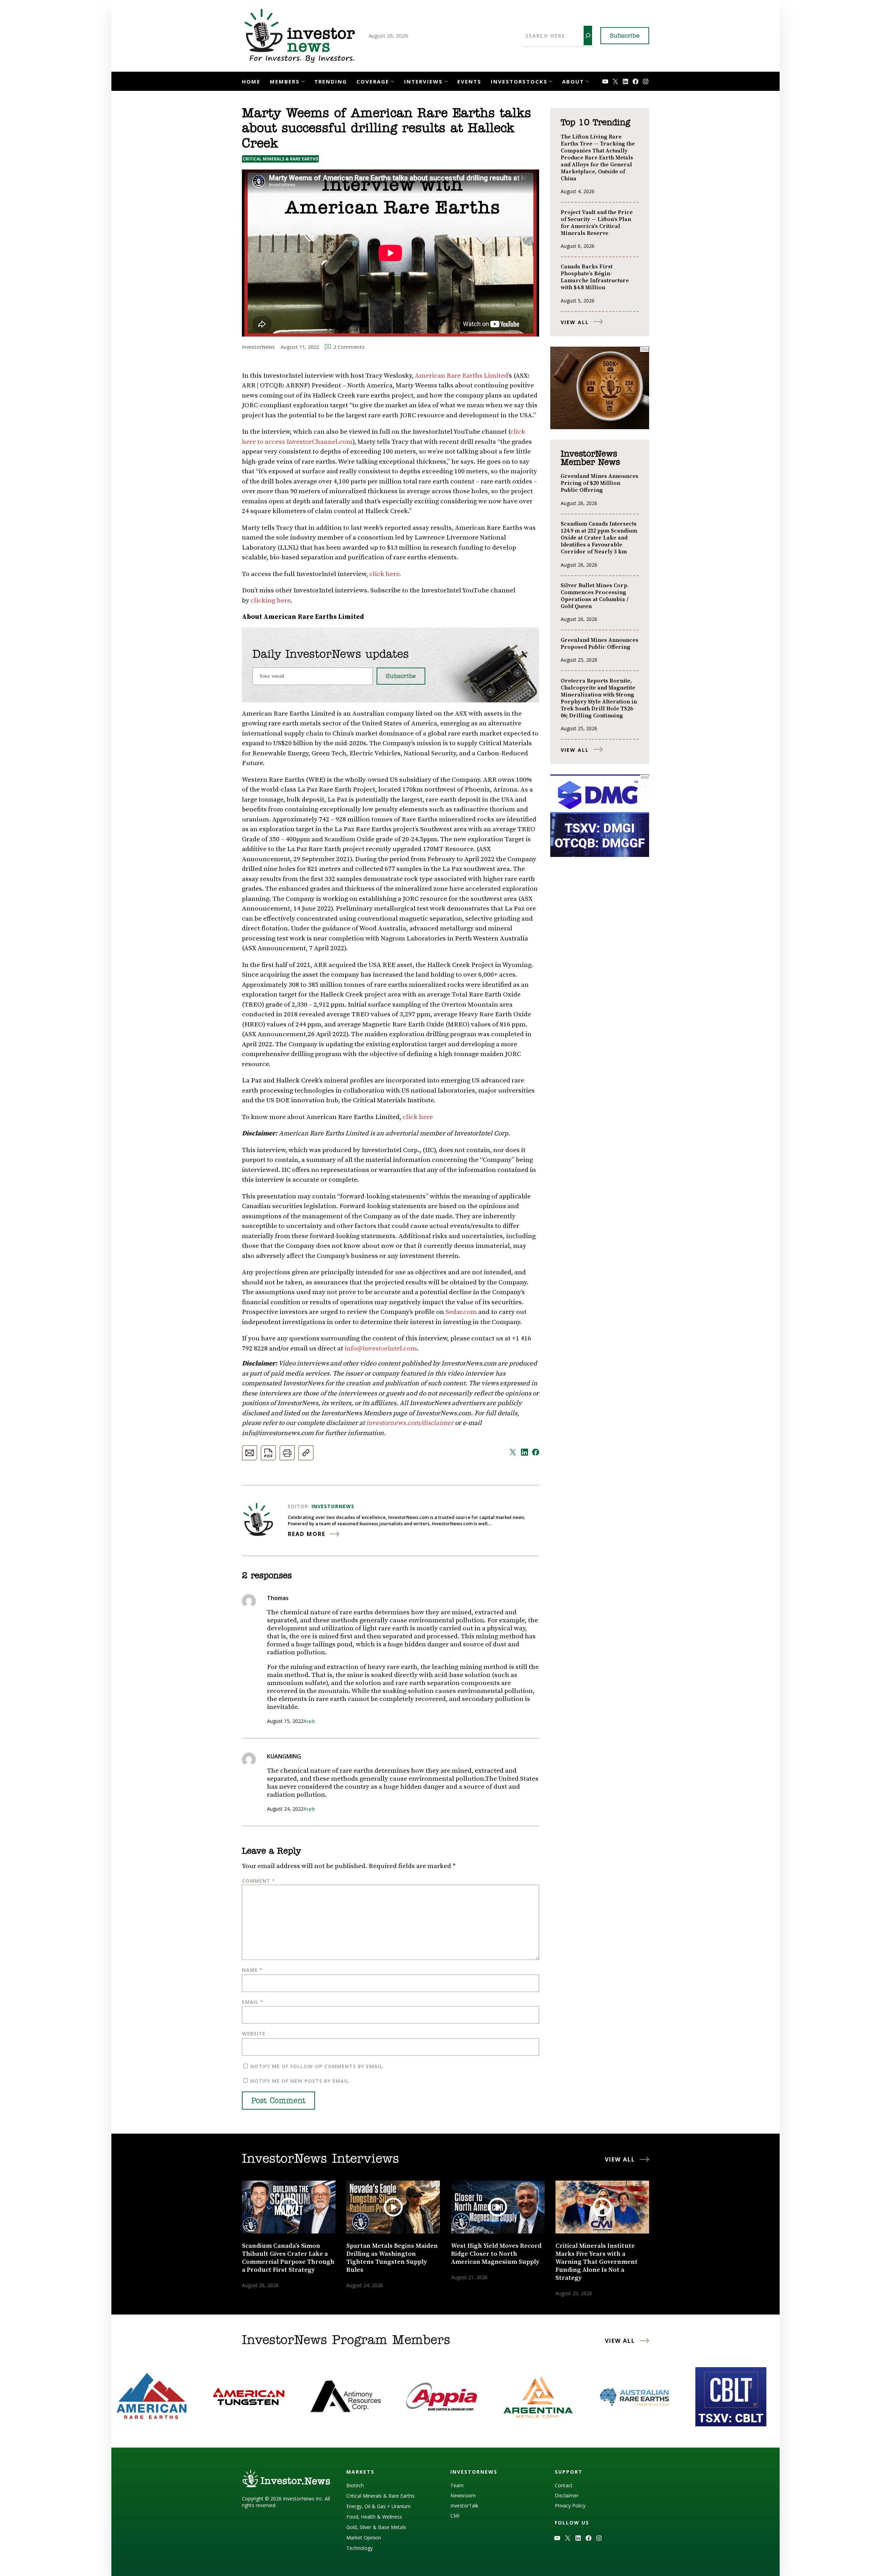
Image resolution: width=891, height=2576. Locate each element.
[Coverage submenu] (392, 81)
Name (252, 1970)
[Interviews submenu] (446, 81)
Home (251, 81)
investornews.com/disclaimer (411, 1423)
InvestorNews (333, 1506)
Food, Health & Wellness (374, 2517)
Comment (259, 1881)
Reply (309, 1721)
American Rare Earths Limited (462, 376)
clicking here (270, 601)
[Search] (588, 36)
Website (254, 2034)
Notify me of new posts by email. (301, 2081)
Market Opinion (364, 2538)
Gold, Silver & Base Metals (376, 2527)
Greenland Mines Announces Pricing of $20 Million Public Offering (600, 483)
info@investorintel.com (381, 1349)
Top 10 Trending (595, 123)
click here (418, 1117)
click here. (385, 574)
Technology (360, 2548)
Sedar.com (461, 1312)
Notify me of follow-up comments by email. (317, 2066)
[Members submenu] (303, 81)
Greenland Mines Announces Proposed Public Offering (600, 644)
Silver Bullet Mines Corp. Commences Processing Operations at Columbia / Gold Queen (595, 596)
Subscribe (625, 36)
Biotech (355, 2485)
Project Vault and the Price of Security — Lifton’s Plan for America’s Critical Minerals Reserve (597, 223)
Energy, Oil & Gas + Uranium (379, 2506)
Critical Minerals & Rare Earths (280, 159)
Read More (307, 1534)
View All (575, 322)
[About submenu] (587, 81)
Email (253, 2002)
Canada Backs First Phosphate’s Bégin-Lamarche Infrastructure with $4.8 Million (595, 277)
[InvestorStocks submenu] (551, 81)
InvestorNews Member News (590, 458)
